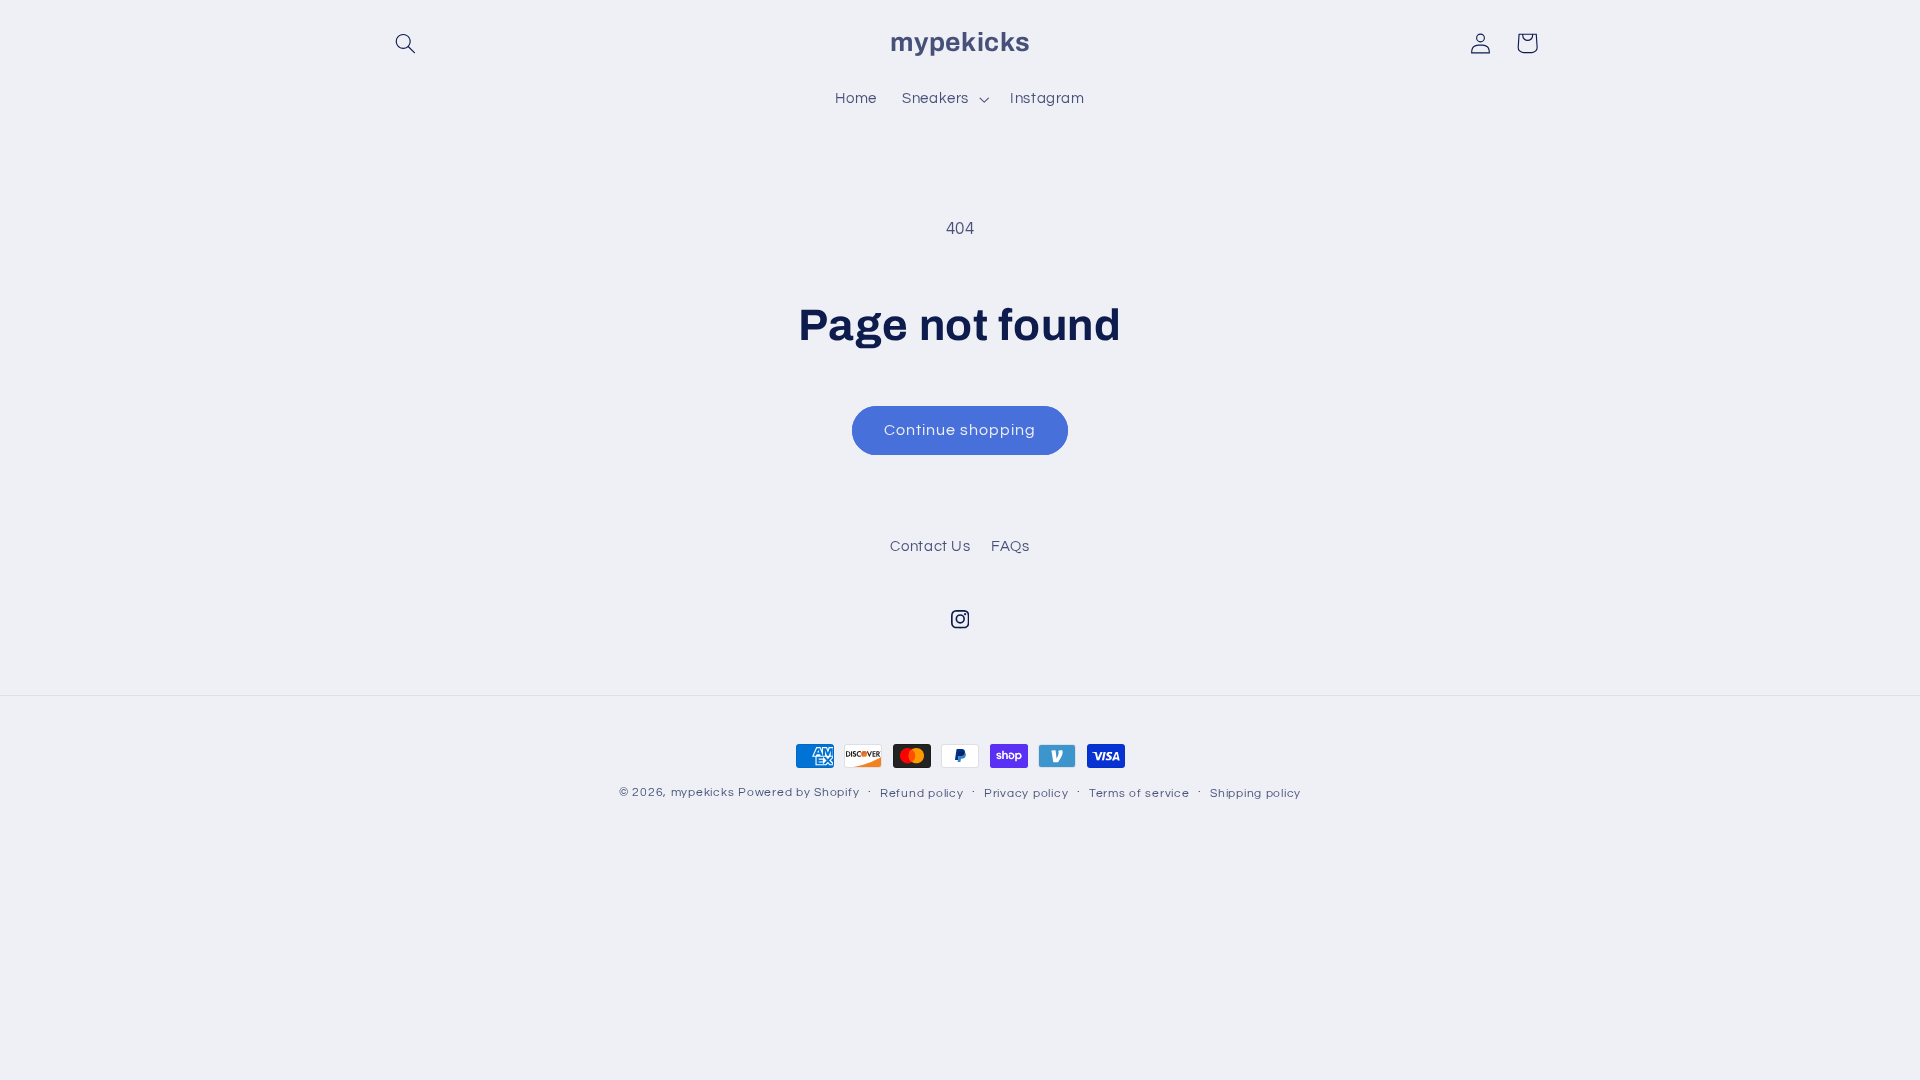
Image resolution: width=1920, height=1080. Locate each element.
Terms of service (1139, 793)
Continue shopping (960, 430)
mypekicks (703, 792)
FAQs (1010, 546)
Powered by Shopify (798, 792)
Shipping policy (1255, 793)
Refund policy (922, 793)
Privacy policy (1026, 793)
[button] (406, 43)
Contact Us (930, 546)
